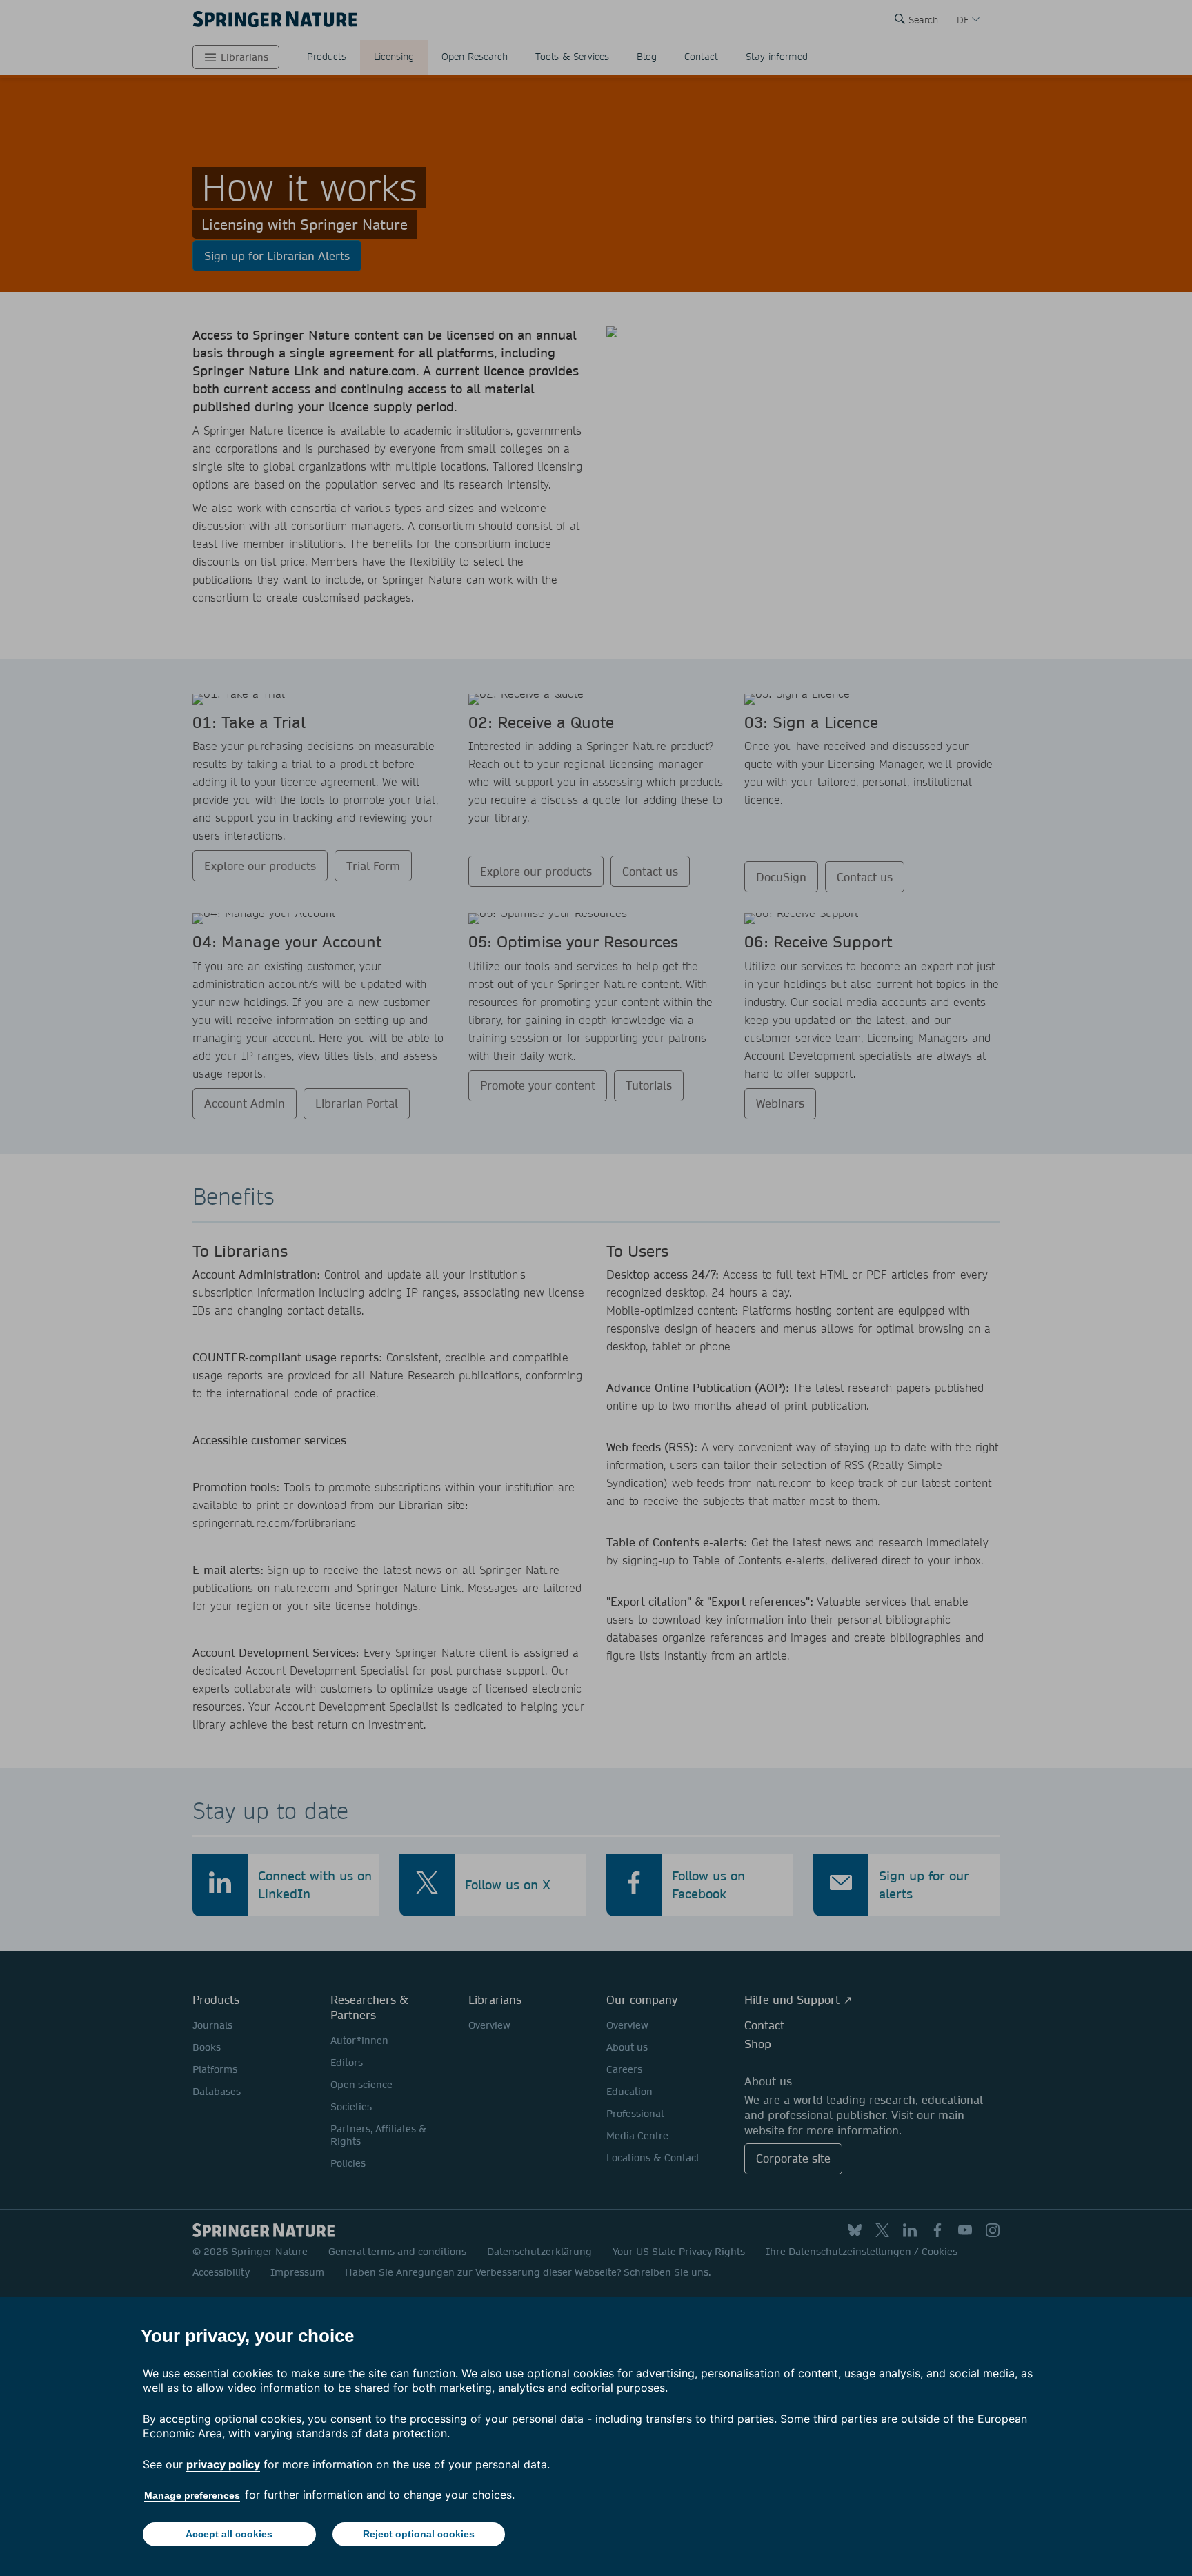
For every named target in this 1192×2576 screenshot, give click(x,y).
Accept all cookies (229, 2534)
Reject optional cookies (419, 2534)
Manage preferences (192, 2495)
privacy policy (223, 2464)
